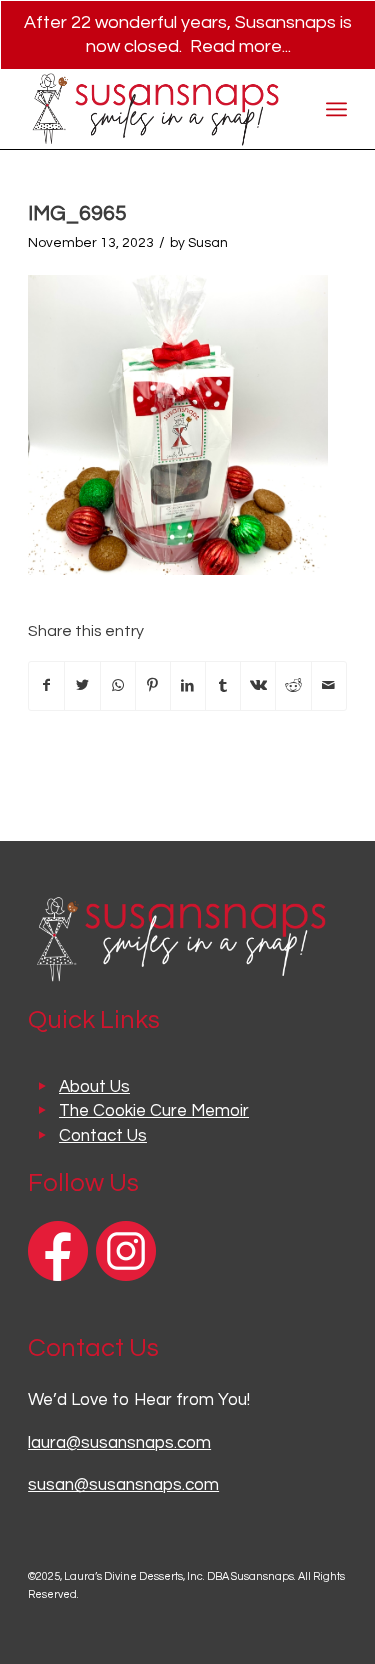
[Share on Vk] (258, 686)
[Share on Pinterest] (153, 686)
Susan (208, 243)
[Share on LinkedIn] (188, 686)
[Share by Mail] (329, 686)
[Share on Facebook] (46, 686)
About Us (94, 1087)
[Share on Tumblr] (223, 686)
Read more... (240, 46)
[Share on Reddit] (293, 686)
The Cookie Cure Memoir (154, 1111)
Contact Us (103, 1136)
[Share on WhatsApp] (118, 686)
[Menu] (336, 109)
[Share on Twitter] (82, 686)
